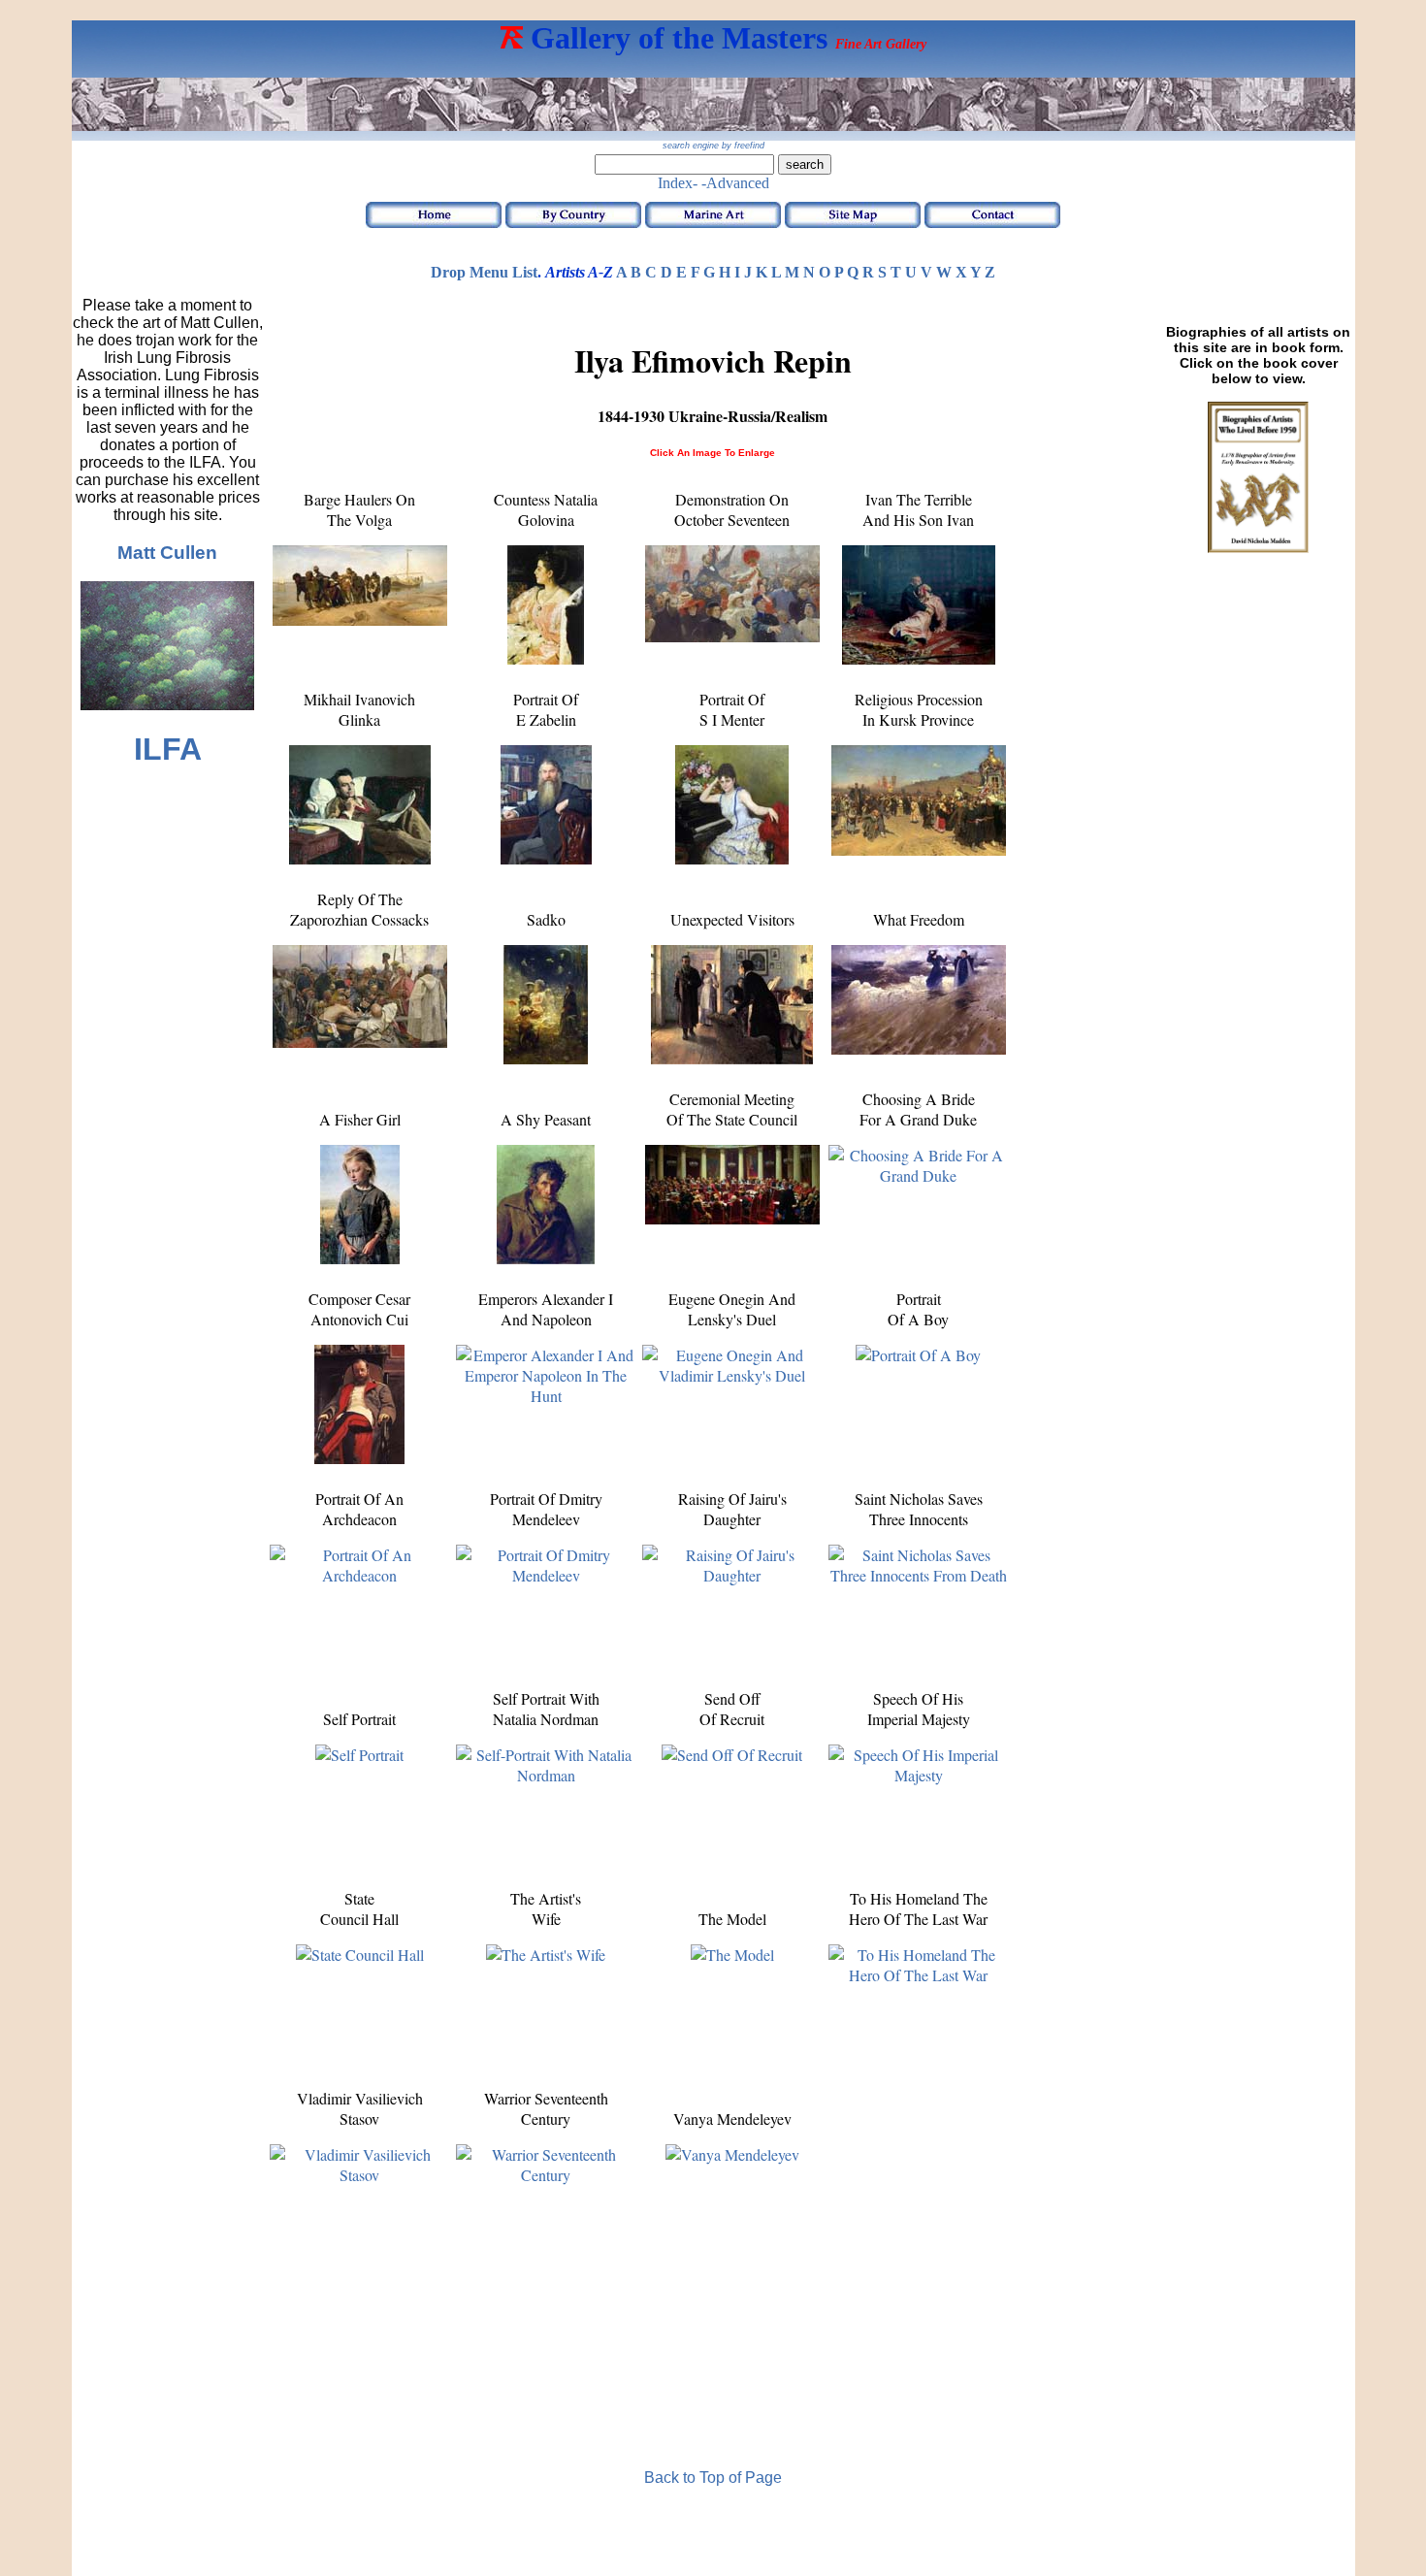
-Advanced (735, 183)
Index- (678, 183)
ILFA (168, 749)
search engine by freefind (713, 146)
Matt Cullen (167, 553)
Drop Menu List (484, 272)
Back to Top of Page (713, 2478)
